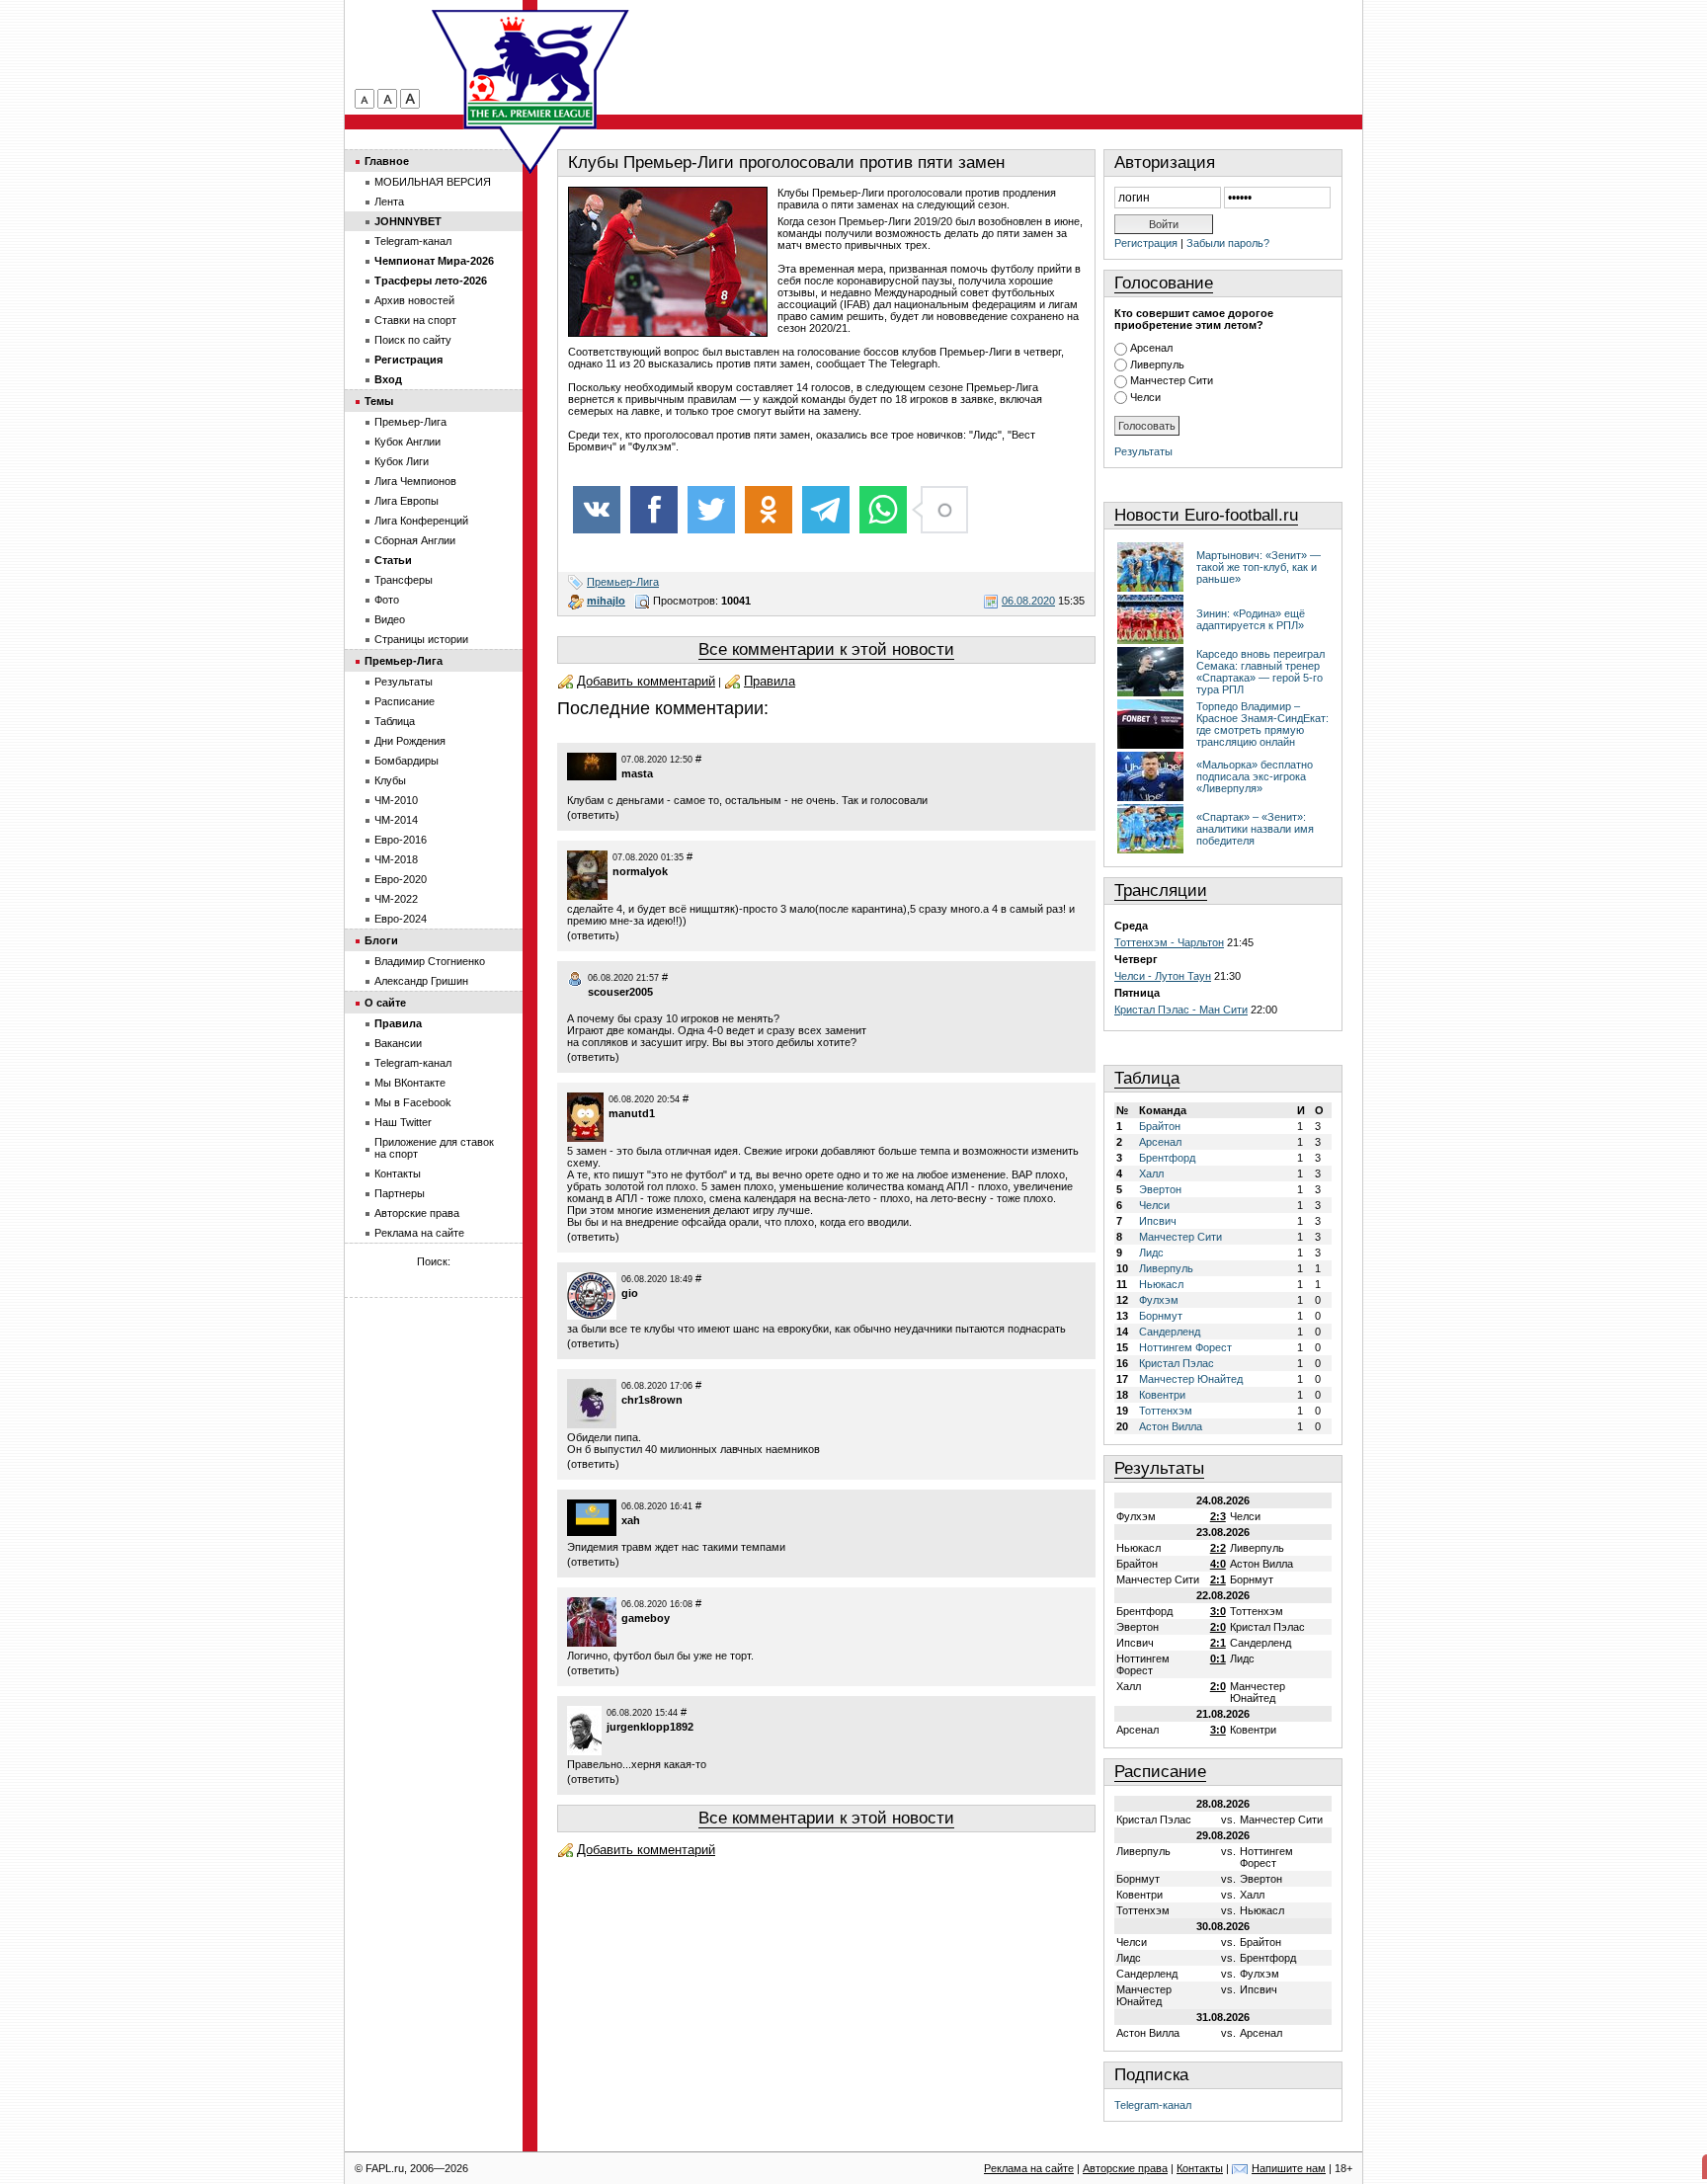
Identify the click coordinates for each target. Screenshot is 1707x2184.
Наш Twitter (403, 1122)
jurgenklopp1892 (650, 1727)
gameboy (646, 1618)
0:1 (1218, 1658)
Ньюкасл (1161, 1284)
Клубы (390, 780)
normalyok (640, 871)
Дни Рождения (410, 741)
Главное (387, 161)
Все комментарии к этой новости (826, 649)
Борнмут (1161, 1316)
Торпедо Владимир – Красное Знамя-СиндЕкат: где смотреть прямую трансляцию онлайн (1262, 724)
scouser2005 (620, 992)
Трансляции (1161, 890)
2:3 (1218, 1516)
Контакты (398, 1173)
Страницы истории (421, 639)
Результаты (1143, 451)
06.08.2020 (1028, 601)
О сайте (385, 1003)
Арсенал (1151, 348)
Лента (389, 202)
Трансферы (404, 580)
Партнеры (400, 1193)
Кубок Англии (407, 442)
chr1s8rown (652, 1400)
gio (630, 1293)
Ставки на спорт (415, 320)
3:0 (1218, 1611)
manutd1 (632, 1113)
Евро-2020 (401, 879)
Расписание (1160, 1772)
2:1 (1218, 1579)
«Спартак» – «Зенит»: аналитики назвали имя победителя (1255, 829)
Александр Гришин (421, 981)
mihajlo (606, 601)
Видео (390, 619)
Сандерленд (1170, 1332)
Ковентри (1162, 1395)
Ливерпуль (1157, 364)
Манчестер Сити (1172, 380)
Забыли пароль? (1228, 243)
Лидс (1151, 1253)
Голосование (1164, 283)
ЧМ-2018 (396, 859)
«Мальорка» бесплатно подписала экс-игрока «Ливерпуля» (1255, 776)
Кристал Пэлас (1177, 1363)
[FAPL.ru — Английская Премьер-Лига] (530, 69)
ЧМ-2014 (396, 820)
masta (637, 773)
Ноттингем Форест (1185, 1347)
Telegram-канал (1153, 2105)
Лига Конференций (421, 521)
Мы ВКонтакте (410, 1083)
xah (631, 1520)
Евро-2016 (401, 840)
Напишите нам (1289, 2168)
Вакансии (398, 1043)
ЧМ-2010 (396, 800)
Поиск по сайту (413, 340)
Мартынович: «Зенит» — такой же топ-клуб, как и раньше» (1259, 567)
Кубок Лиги (402, 461)
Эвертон (1160, 1189)
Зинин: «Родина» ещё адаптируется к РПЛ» (1251, 619)
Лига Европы (406, 501)
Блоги (381, 940)
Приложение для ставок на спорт (434, 1148)
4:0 (1218, 1564)
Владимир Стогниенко (430, 961)
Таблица (1147, 1078)
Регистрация (1146, 243)
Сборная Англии (415, 540)
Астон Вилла (1171, 1426)
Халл (1151, 1173)
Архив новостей (414, 300)
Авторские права (417, 1213)
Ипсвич (1158, 1221)
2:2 (1218, 1548)
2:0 (1218, 1627)
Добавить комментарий (646, 681)
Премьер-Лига (623, 582)
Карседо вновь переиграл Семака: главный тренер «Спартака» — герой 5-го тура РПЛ (1260, 672)
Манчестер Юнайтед (1191, 1379)
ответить (593, 815)
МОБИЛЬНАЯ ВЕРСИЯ (433, 182)
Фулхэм (1159, 1300)
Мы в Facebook (413, 1102)
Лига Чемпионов (415, 481)
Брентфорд (1167, 1158)
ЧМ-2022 (396, 899)
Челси (1145, 397)
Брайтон (1160, 1126)
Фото (387, 600)
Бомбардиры (406, 761)
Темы (379, 401)
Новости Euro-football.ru (1206, 515)
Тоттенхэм (1166, 1411)
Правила (770, 681)
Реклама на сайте (419, 1233)
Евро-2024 (401, 919)
